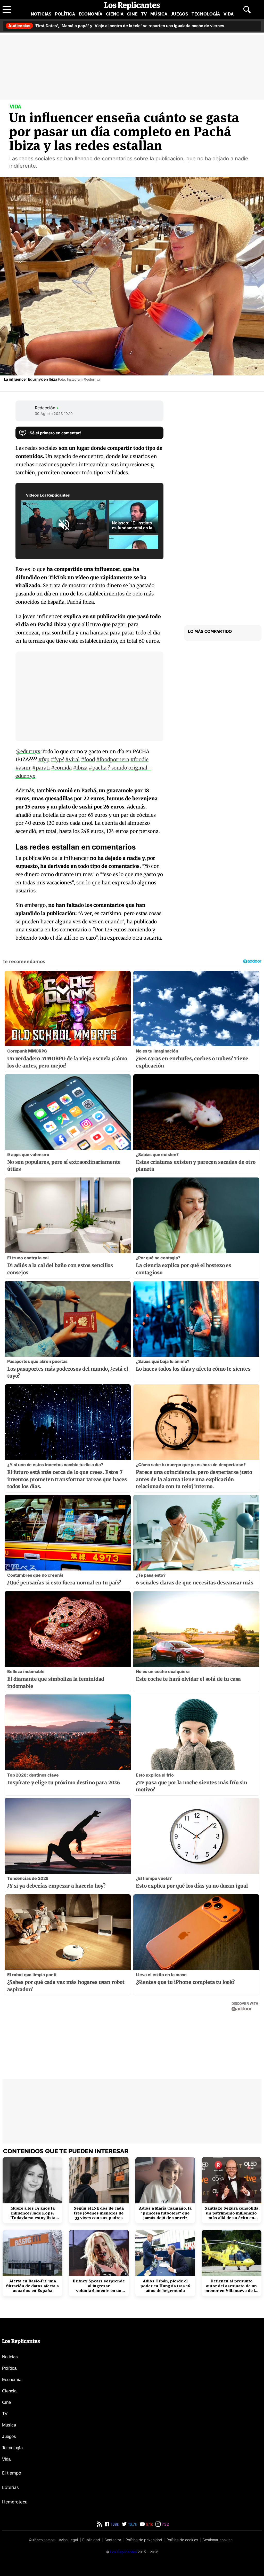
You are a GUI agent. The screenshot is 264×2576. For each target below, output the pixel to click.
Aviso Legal (68, 2540)
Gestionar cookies (217, 2540)
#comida (61, 768)
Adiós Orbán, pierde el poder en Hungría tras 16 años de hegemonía (165, 2286)
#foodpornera (113, 759)
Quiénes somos (42, 2540)
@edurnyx (28, 751)
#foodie (139, 759)
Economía (90, 14)
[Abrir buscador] (247, 10)
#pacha (98, 768)
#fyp (44, 759)
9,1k (149, 2524)
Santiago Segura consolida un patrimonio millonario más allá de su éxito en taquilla (232, 2213)
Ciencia (115, 14)
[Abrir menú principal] (7, 10)
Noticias (41, 14)
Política (65, 14)
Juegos (179, 14)
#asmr (23, 768)
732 (165, 2524)
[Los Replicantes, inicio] (132, 6)
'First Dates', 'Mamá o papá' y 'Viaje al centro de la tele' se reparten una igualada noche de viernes (116, 26)
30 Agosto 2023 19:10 (54, 414)
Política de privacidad (144, 2540)
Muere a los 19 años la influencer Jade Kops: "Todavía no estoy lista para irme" (32, 2213)
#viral (72, 759)
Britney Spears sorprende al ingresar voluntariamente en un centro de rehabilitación (99, 2286)
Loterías (10, 2487)
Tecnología (206, 14)
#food (88, 759)
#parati (41, 768)
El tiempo (12, 2473)
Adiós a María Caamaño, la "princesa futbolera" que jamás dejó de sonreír (165, 2213)
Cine (132, 14)
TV (144, 14)
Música (159, 14)
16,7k (132, 2524)
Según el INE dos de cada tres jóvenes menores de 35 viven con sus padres (99, 2213)
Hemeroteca (15, 2502)
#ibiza (80, 768)
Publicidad (91, 2540)
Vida (229, 14)
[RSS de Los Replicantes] (99, 2524)
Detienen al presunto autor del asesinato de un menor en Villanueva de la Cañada (231, 2286)
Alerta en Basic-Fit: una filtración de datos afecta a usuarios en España (32, 2286)
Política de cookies (182, 2540)
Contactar (113, 2540)
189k (114, 2524)
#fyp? (57, 759)
